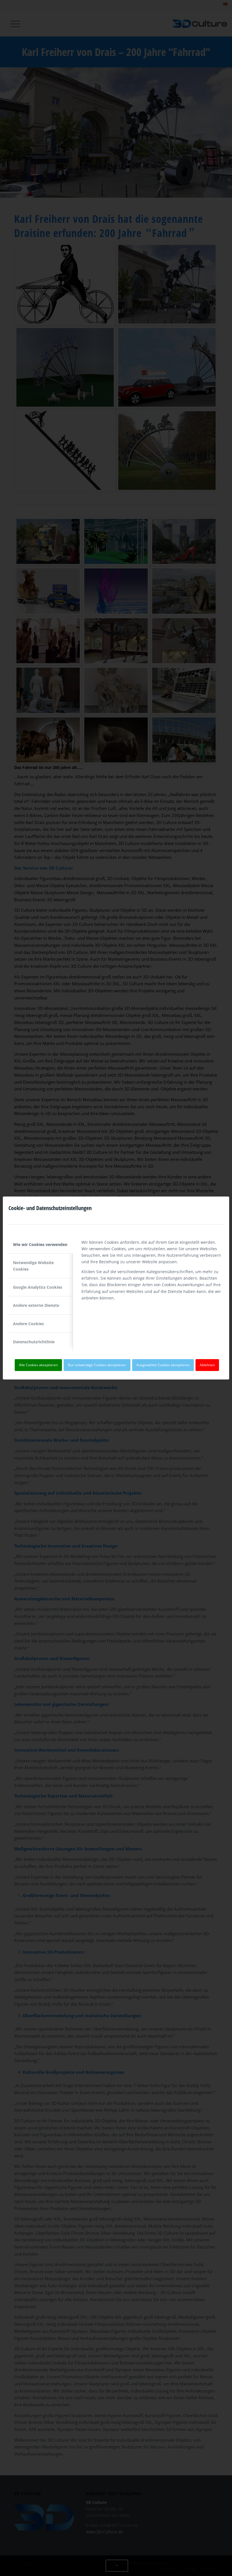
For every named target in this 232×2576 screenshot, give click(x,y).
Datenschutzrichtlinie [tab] (34, 1342)
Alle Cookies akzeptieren (38, 1365)
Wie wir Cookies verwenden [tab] (40, 1244)
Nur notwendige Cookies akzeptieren (97, 1365)
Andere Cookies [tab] (28, 1324)
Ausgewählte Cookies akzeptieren (163, 1365)
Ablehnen (207, 1365)
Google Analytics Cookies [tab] (38, 1287)
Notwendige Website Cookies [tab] (33, 1266)
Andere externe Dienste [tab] (36, 1305)
